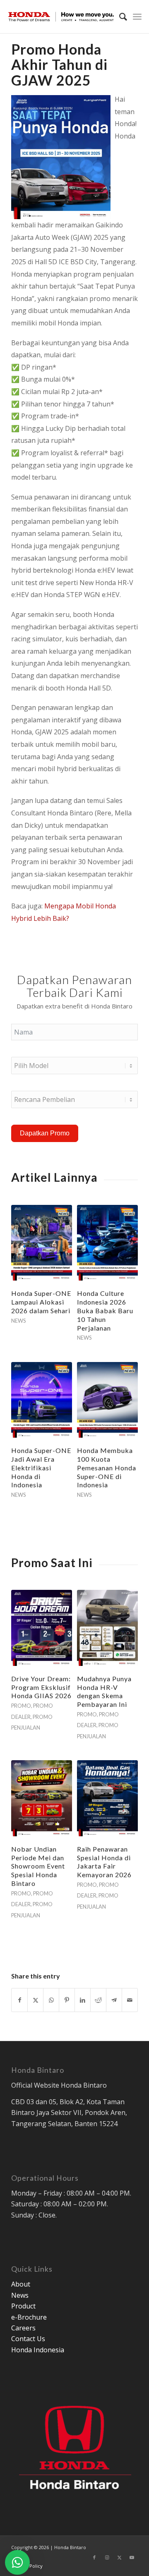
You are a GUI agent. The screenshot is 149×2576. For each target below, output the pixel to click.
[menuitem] (119, 17)
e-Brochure (29, 2317)
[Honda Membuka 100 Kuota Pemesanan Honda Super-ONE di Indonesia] (107, 1400)
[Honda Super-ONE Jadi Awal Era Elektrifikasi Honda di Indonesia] (42, 1400)
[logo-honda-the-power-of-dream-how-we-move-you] (61, 17)
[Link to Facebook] (94, 2557)
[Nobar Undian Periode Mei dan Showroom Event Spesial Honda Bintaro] (42, 1798)
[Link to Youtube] (132, 2557)
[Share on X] (35, 2000)
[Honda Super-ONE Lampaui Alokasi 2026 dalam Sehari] (42, 1243)
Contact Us (28, 2339)
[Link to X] (119, 2557)
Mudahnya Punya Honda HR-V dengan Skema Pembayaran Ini (104, 1691)
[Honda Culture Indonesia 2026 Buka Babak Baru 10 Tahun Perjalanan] (107, 1243)
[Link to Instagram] (107, 2557)
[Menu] (137, 17)
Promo (21, 1706)
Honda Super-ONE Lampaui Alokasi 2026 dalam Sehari (41, 1302)
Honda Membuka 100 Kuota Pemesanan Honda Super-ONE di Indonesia (107, 1467)
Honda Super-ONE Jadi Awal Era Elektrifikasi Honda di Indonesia (41, 1467)
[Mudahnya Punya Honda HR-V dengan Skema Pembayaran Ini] (107, 1628)
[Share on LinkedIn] (83, 2000)
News (18, 1321)
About (21, 2284)
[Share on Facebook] (19, 2000)
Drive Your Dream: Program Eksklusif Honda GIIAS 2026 (41, 1687)
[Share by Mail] (130, 2000)
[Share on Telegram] (114, 2000)
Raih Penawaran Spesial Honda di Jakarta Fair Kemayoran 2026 (104, 1862)
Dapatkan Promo (45, 1133)
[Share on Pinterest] (67, 2000)
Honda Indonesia (38, 2350)
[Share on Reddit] (98, 2000)
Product (23, 2306)
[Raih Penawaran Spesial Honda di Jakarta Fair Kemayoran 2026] (107, 1798)
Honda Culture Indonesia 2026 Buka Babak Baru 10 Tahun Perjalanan (105, 1310)
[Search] (119, 17)
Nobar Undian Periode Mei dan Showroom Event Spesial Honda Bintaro (38, 1866)
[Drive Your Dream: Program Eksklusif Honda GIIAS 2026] (42, 1628)
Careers (23, 2328)
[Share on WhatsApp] (51, 2000)
